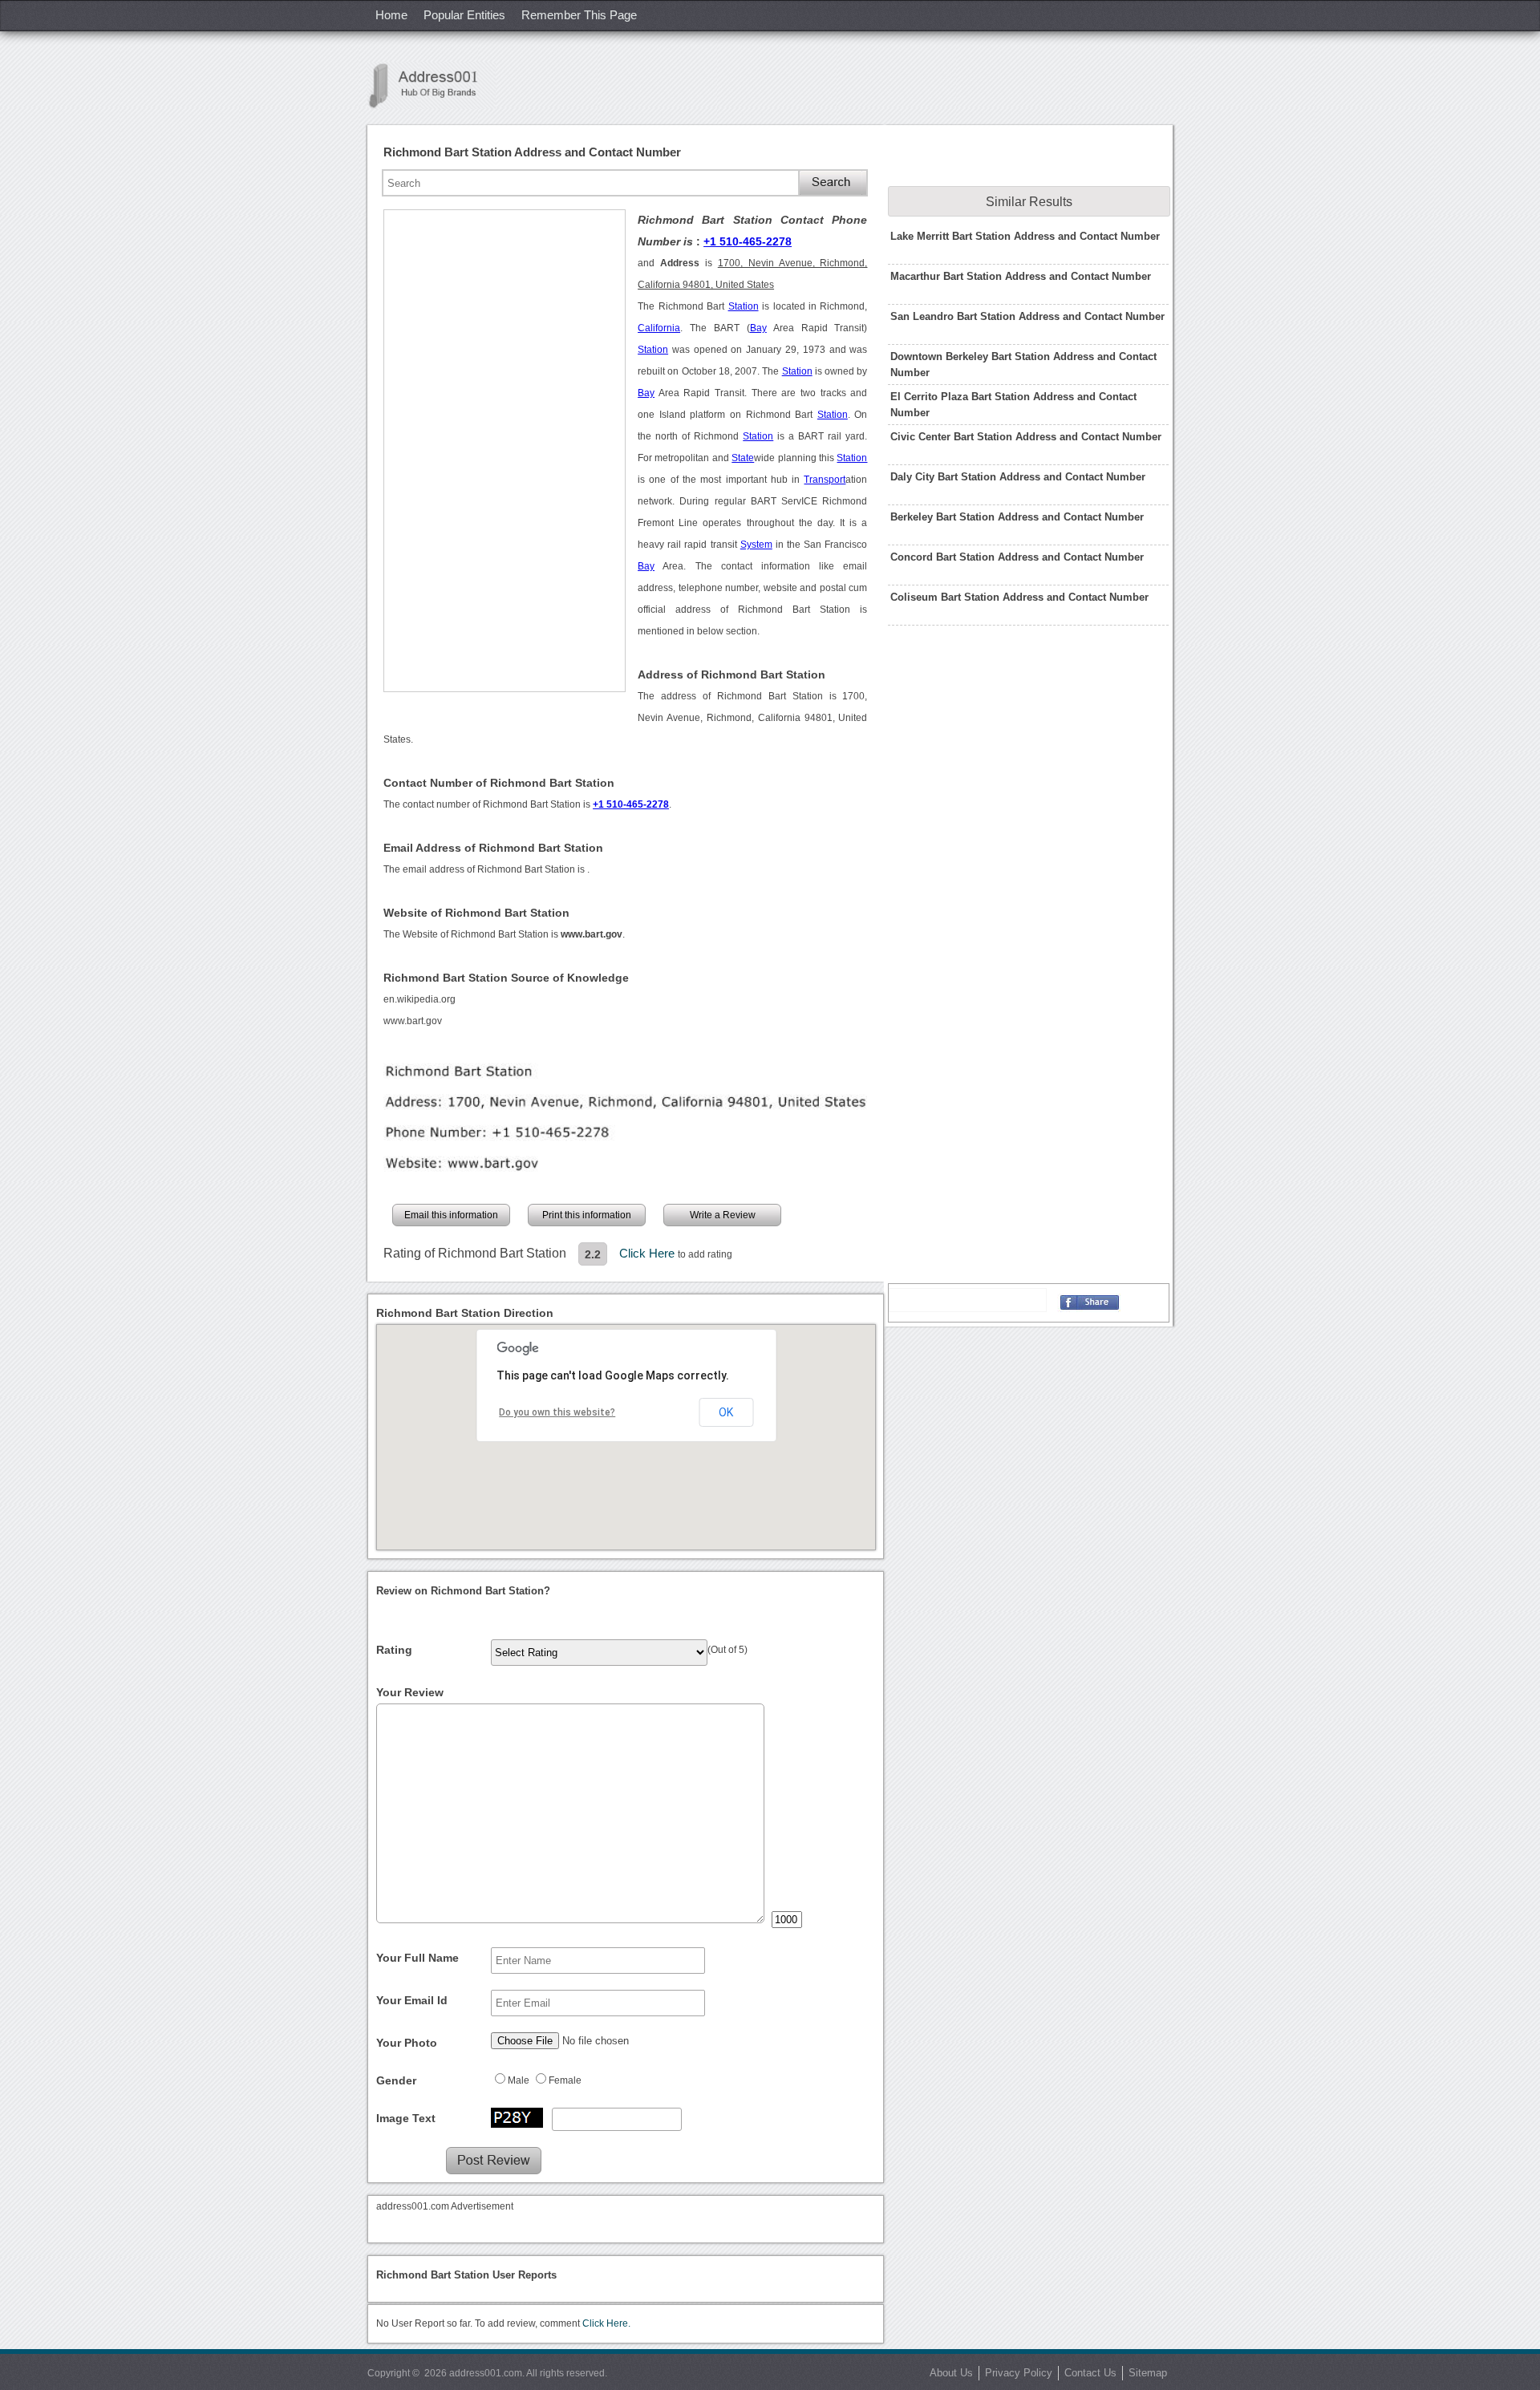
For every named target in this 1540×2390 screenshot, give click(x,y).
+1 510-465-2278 (748, 241)
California (659, 328)
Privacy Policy (1019, 2373)
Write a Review (723, 1215)
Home (391, 15)
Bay (758, 328)
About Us (951, 2373)
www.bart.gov (413, 1021)
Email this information (451, 1215)
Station (744, 306)
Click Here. (606, 2323)
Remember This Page (579, 15)
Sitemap (1148, 2373)
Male (519, 2080)
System (756, 545)
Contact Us (1090, 2373)
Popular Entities (464, 15)
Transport (825, 480)
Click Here (648, 1253)
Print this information (587, 1215)
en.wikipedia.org (419, 999)
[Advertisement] (505, 451)
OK (726, 1412)
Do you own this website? (557, 1412)
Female (565, 2080)
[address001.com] (432, 85)
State (743, 458)
